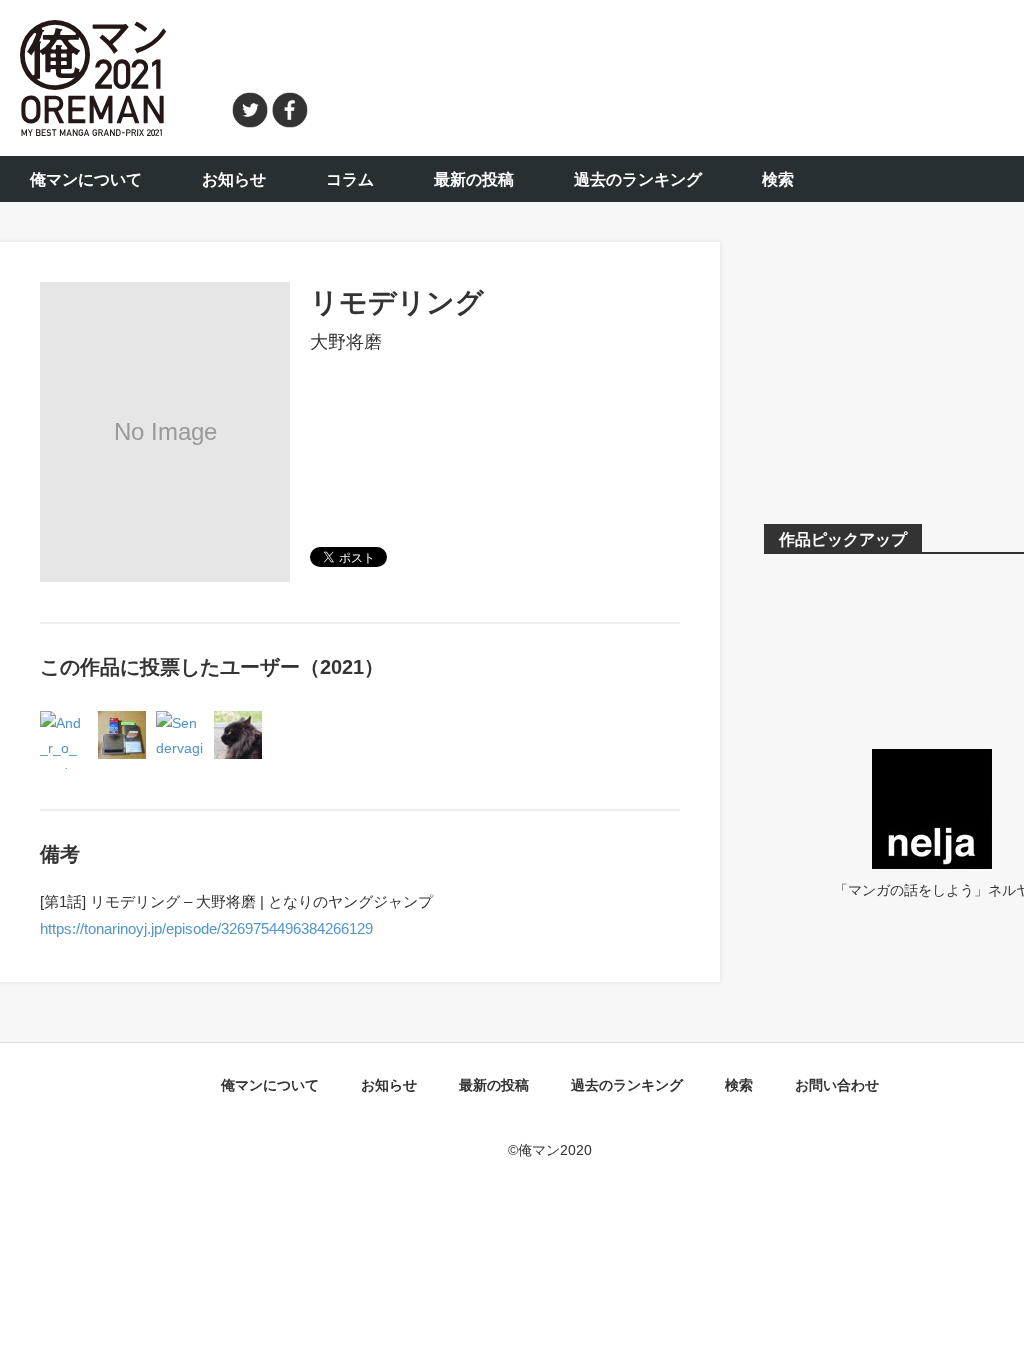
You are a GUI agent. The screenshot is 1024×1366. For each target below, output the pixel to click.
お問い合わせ (837, 1085)
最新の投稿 (474, 179)
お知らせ (234, 179)
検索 (778, 179)
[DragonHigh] (122, 723)
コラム (350, 179)
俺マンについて (86, 179)
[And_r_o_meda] (64, 723)
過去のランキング (638, 179)
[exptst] (238, 723)
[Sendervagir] (180, 723)
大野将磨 (346, 342)
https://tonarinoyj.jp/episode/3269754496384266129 (206, 928)
